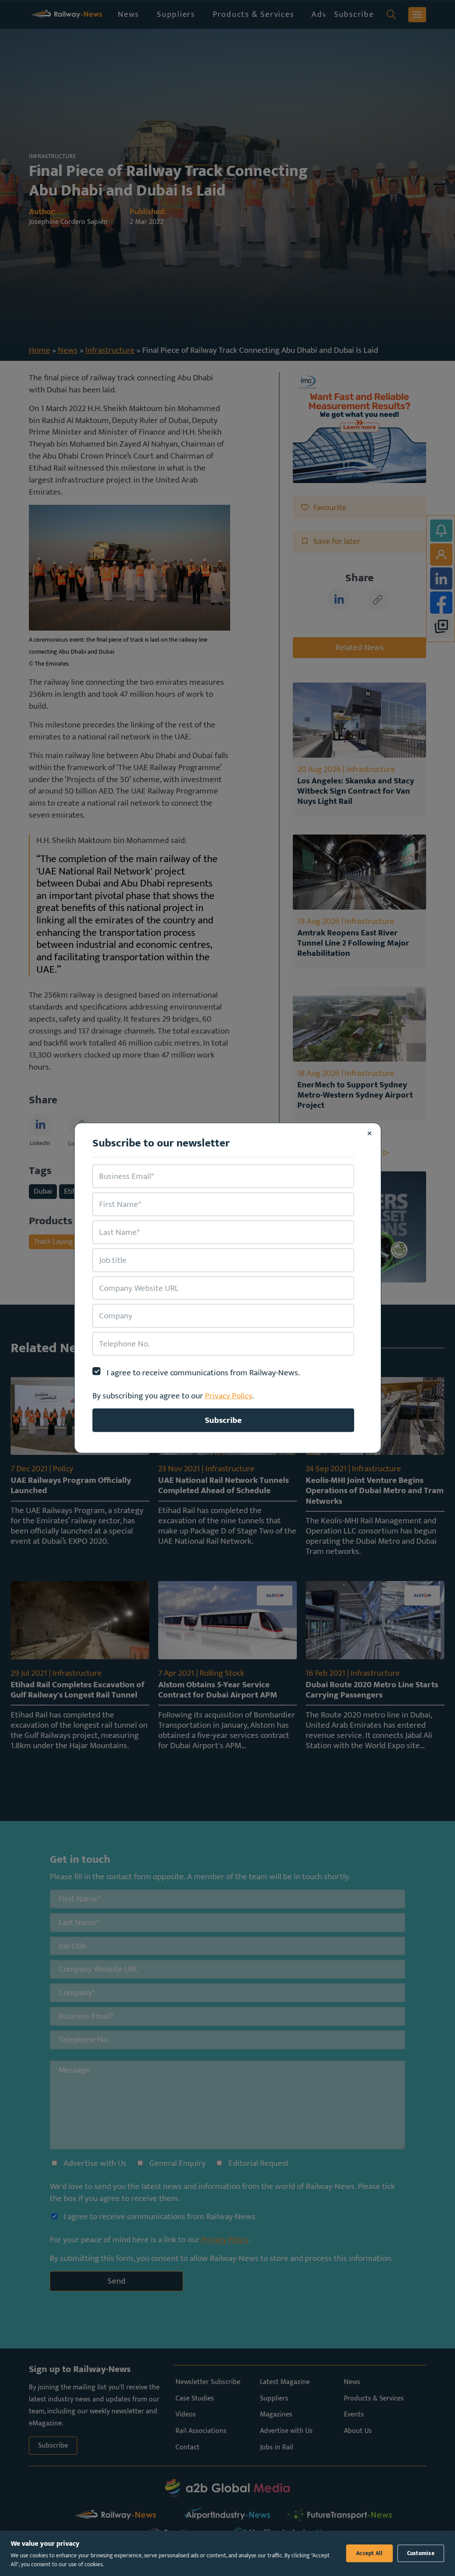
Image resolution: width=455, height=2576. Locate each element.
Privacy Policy (228, 1396)
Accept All (369, 2553)
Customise (421, 2553)
